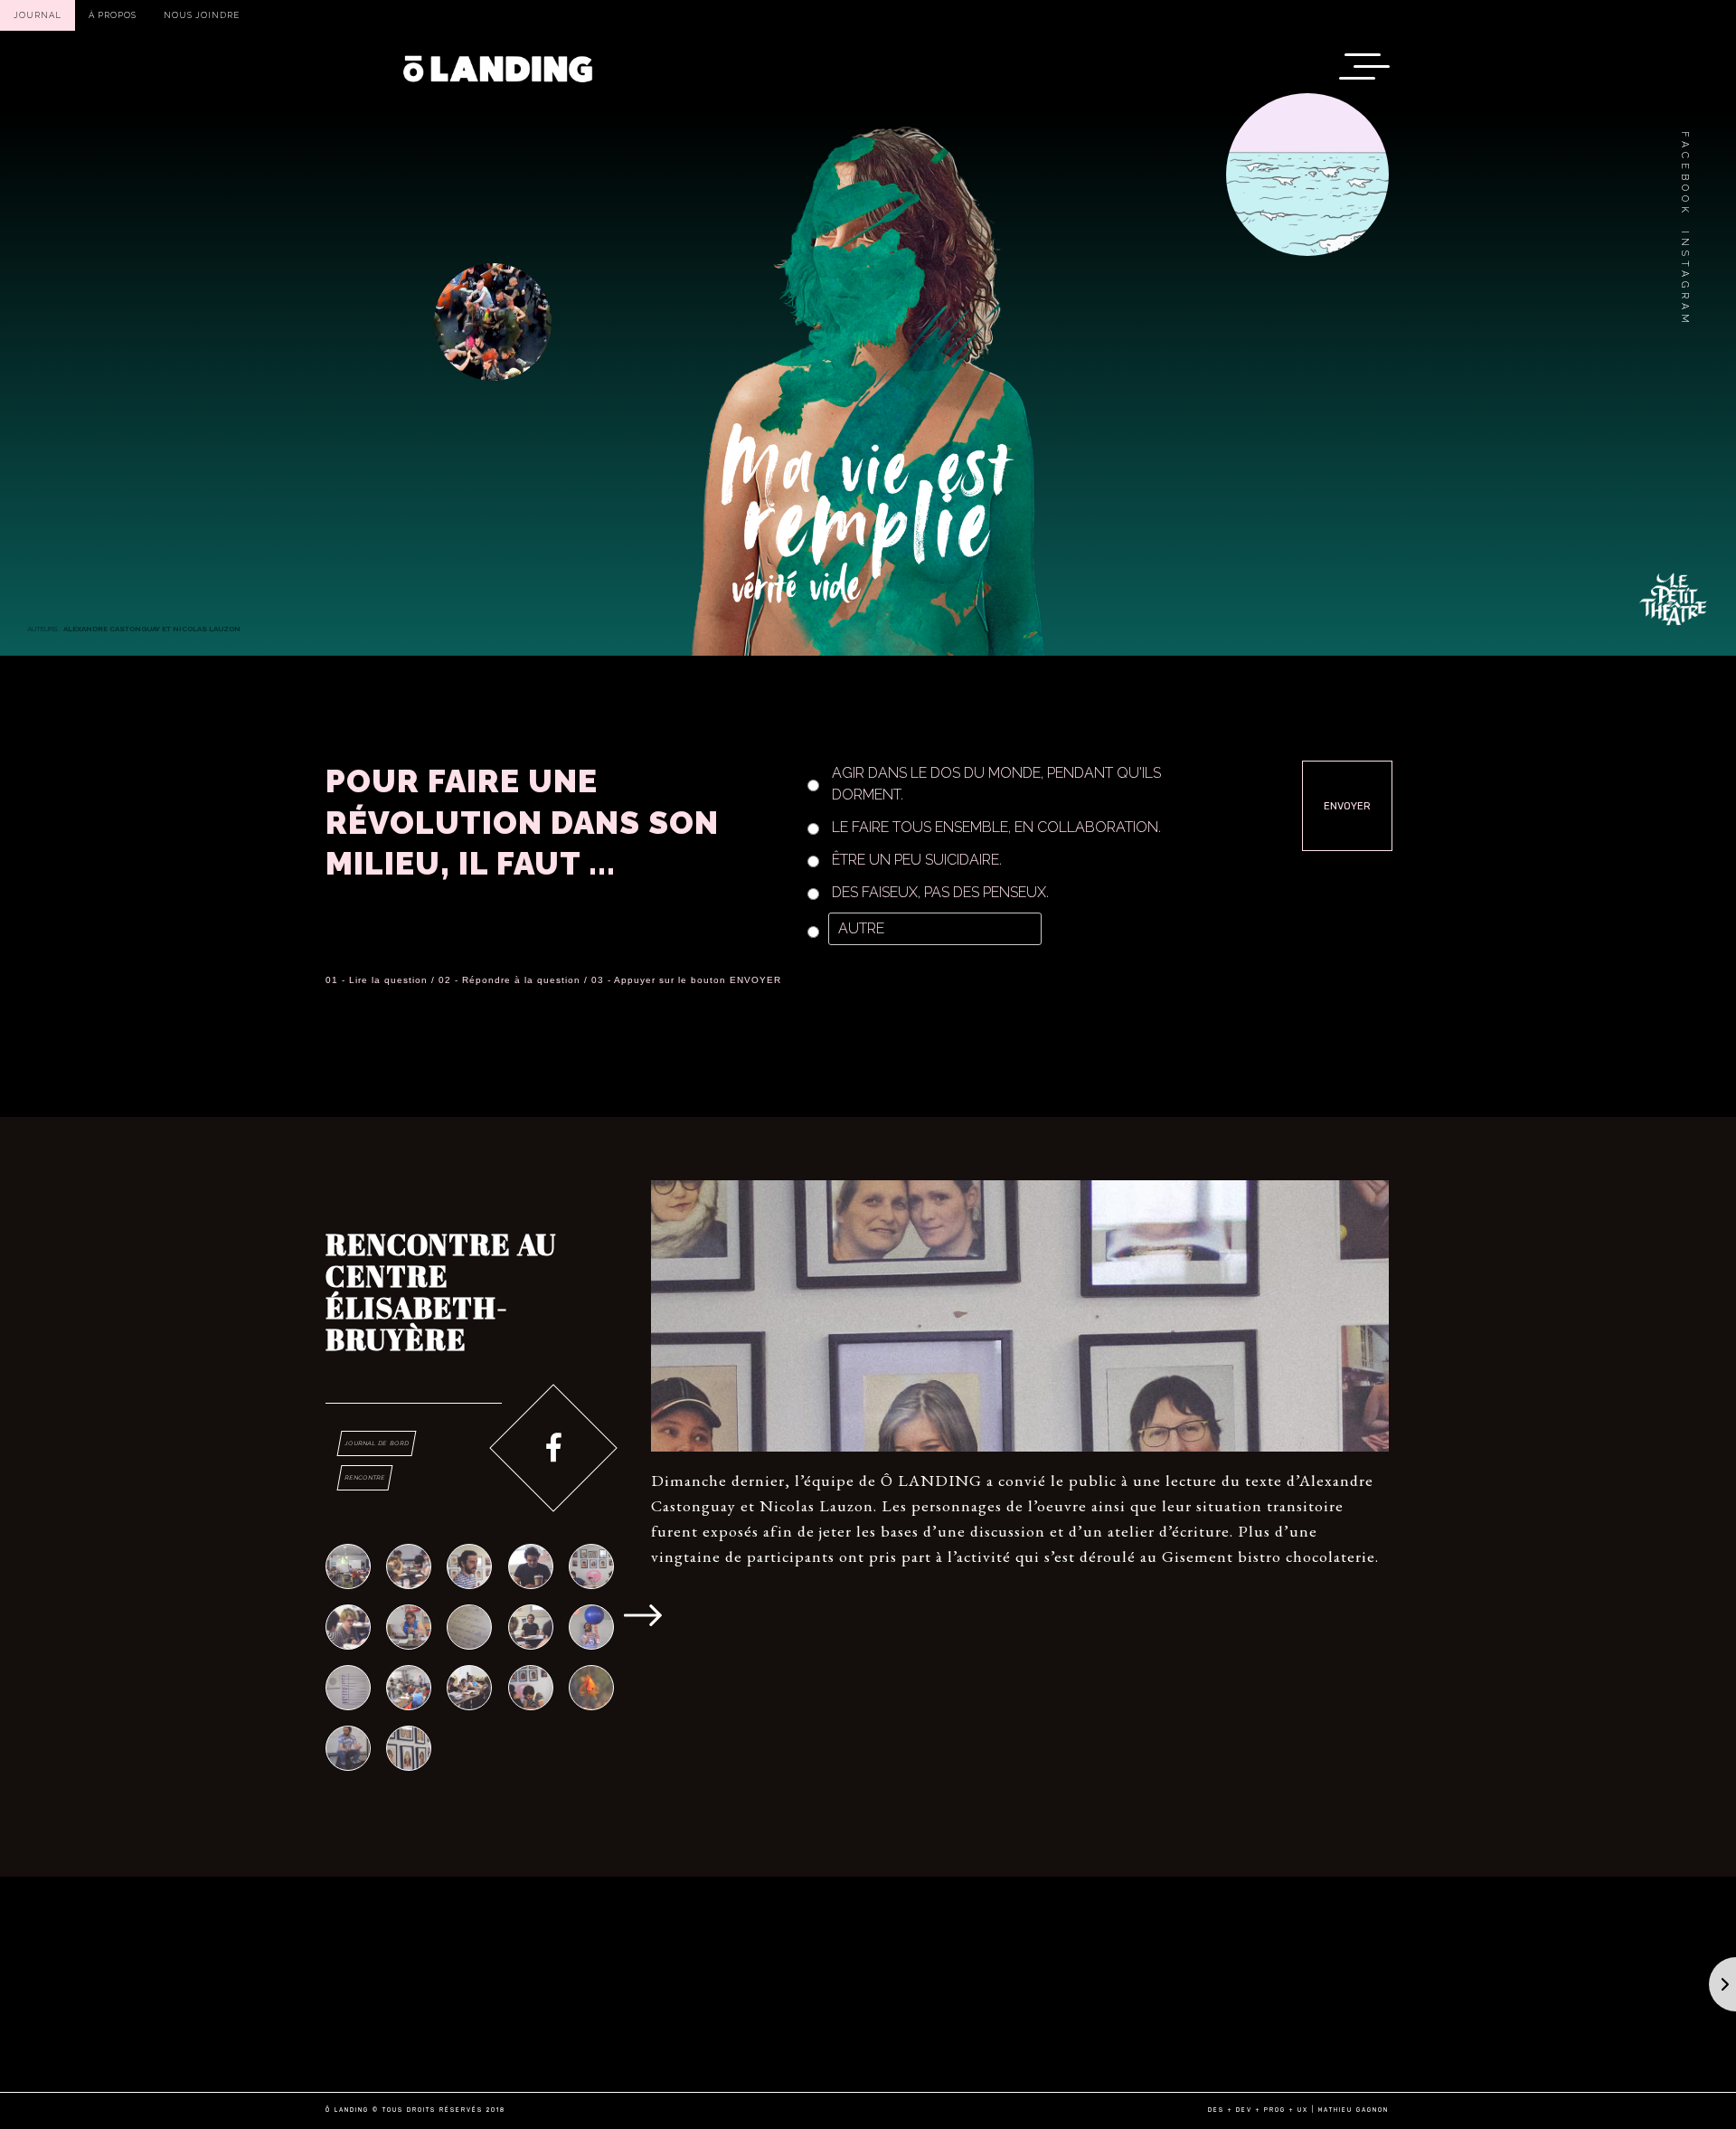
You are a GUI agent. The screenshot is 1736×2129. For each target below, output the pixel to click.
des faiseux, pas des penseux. (940, 892)
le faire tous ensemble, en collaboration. (996, 827)
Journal (38, 15)
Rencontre (364, 1477)
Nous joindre (202, 15)
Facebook (1684, 174)
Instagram (1684, 279)
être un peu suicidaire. (917, 860)
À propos (113, 15)
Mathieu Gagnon (1354, 2110)
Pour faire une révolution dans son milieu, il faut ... (522, 823)
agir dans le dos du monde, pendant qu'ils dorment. (996, 784)
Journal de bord (376, 1443)
